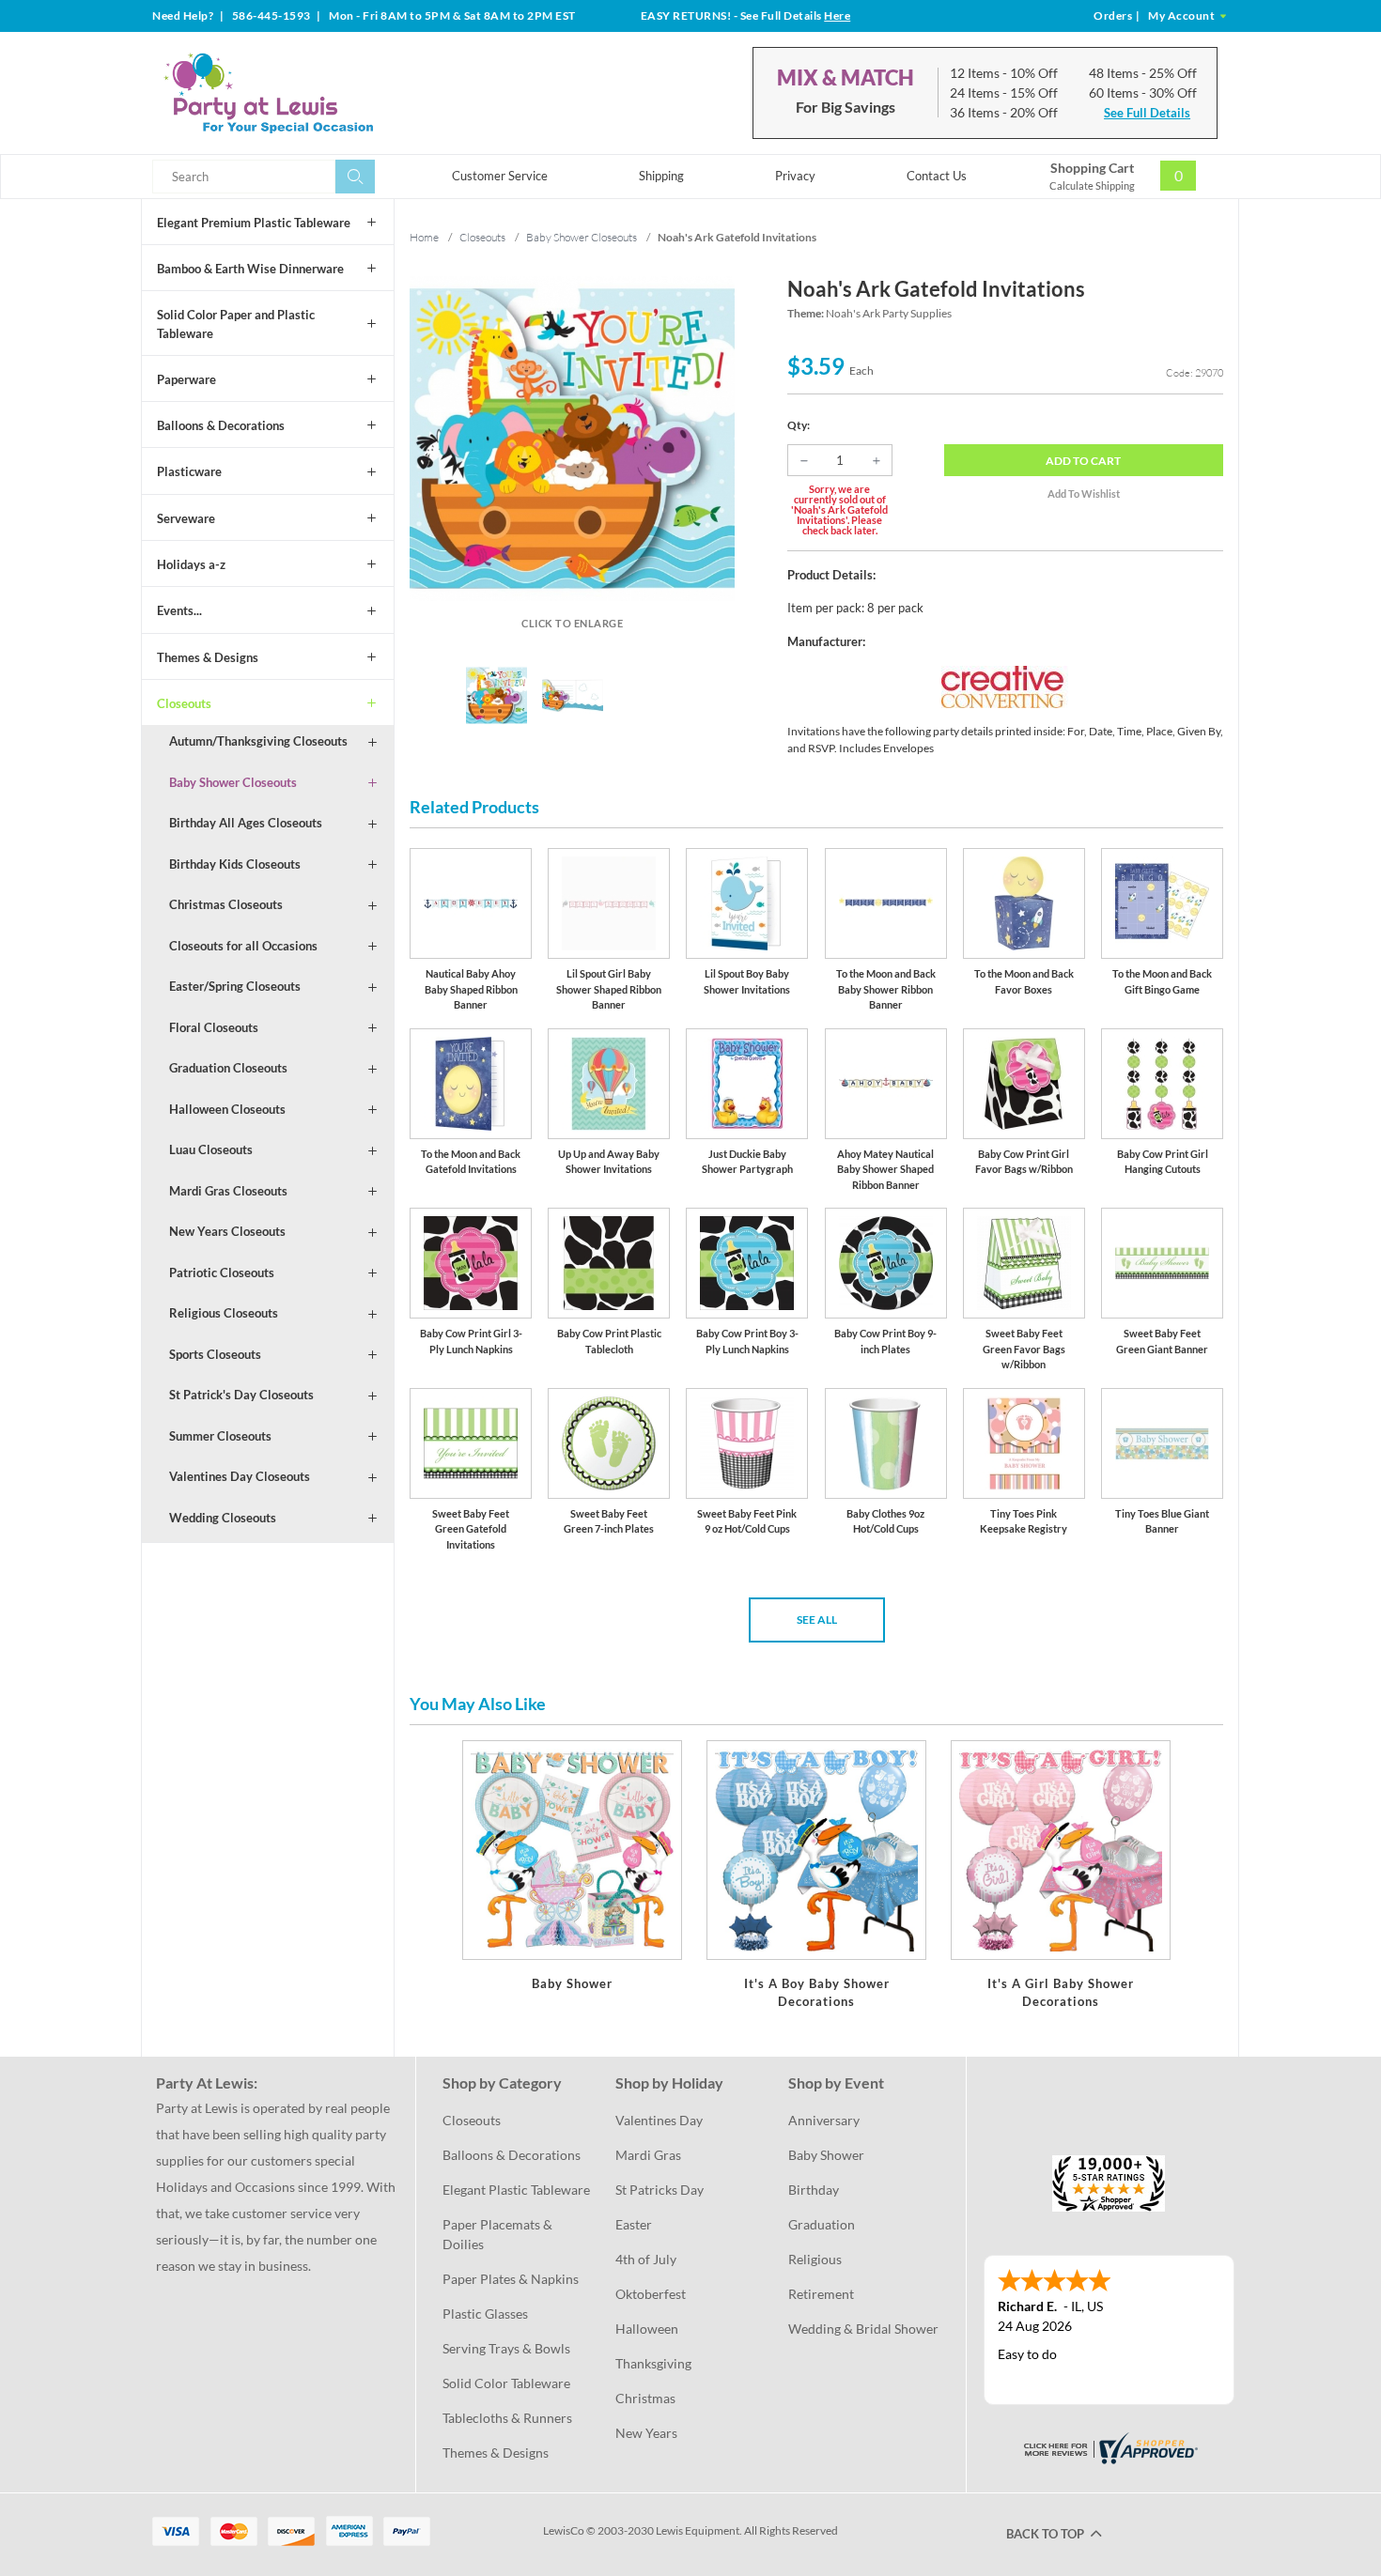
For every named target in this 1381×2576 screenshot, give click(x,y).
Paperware (186, 379)
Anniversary (824, 2120)
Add (1083, 461)
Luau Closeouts (211, 1149)
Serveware (186, 518)
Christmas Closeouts (226, 904)
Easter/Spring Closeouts (235, 986)
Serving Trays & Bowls (506, 2348)
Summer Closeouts (220, 1436)
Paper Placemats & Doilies (499, 2234)
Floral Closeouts (214, 1027)
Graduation (822, 2224)
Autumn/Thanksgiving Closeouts (258, 741)
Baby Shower (826, 2155)
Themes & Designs (208, 657)
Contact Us (937, 176)
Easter (634, 2224)
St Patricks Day (659, 2190)
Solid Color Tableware (506, 2383)
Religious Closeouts (224, 1313)
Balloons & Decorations (221, 425)
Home (424, 237)
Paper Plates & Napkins (511, 2279)
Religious (815, 2259)
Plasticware (189, 471)
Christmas (645, 2398)
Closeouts (184, 703)
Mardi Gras (648, 2155)
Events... (179, 610)
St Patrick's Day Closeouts (241, 1395)
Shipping (661, 176)
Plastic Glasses (485, 2314)
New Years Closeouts (227, 1231)
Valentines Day (659, 2120)
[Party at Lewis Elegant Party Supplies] (314, 93)
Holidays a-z (191, 564)
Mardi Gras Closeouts (228, 1191)
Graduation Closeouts (228, 1068)
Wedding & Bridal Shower (863, 2329)
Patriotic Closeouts (222, 1273)
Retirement (821, 2294)
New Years (646, 2433)
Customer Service (500, 176)
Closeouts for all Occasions (243, 946)
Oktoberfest (651, 2294)
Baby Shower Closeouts (233, 782)
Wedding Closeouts (223, 1518)
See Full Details (1147, 113)
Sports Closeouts (215, 1354)
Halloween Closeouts (227, 1109)
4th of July (646, 2259)
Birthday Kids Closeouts (235, 864)
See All (817, 1620)
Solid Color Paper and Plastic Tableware (236, 324)
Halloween (647, 2329)
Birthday (814, 2190)
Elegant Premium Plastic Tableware (254, 223)
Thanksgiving (653, 2363)
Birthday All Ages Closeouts (246, 823)
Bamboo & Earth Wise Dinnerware (250, 269)
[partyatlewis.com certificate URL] (1109, 2447)
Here (837, 15)
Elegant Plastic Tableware (516, 2190)
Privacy (795, 176)
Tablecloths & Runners (507, 2418)
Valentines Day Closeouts (240, 1476)
